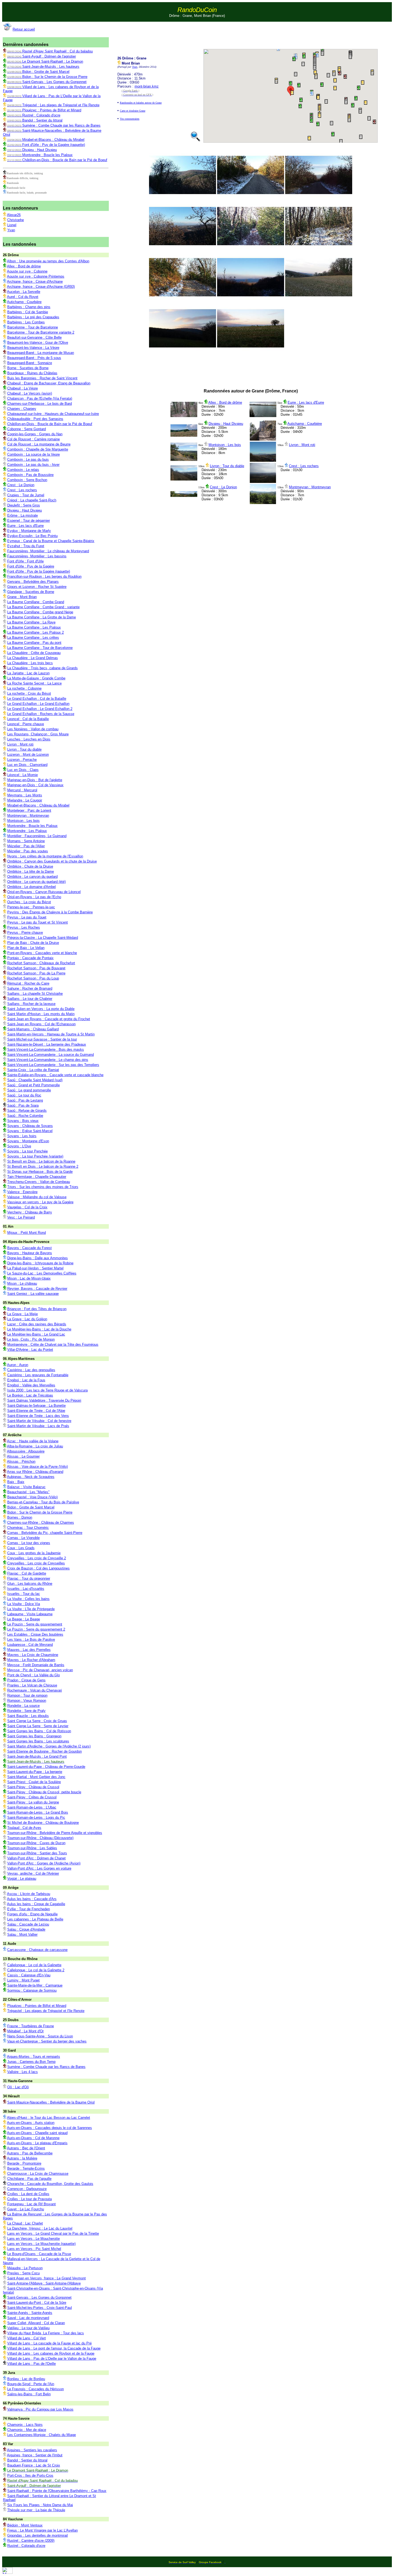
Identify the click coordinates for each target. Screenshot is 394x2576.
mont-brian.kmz (147, 86)
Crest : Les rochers (304, 466)
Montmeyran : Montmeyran (310, 487)
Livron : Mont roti (302, 445)
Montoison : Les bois (225, 445)
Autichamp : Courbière (305, 424)
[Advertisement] (256, 35)
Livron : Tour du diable (227, 466)
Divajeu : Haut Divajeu (226, 424)
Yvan (135, 67)
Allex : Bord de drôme (225, 402)
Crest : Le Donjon (223, 487)
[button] (277, 82)
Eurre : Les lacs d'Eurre (306, 402)
